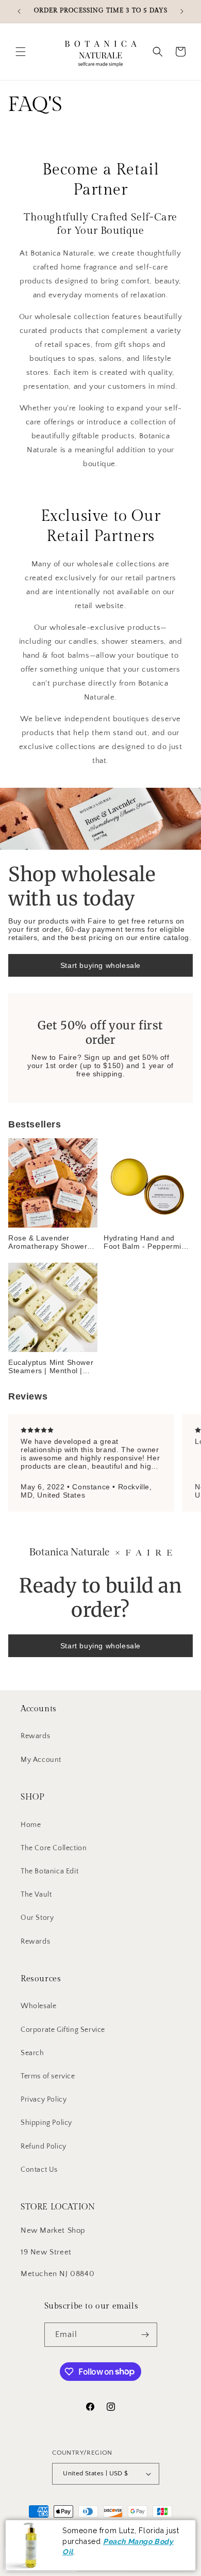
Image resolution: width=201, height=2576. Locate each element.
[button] (21, 52)
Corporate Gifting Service (63, 2030)
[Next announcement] (182, 11)
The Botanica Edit (49, 1871)
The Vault (36, 1895)
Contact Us (39, 2170)
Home (31, 1825)
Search (32, 2053)
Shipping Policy (46, 2123)
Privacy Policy (44, 2100)
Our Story (37, 1918)
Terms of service (48, 2076)
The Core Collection (54, 1848)
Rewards (35, 1736)
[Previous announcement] (19, 11)
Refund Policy (44, 2146)
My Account (41, 1760)
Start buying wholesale (100, 965)
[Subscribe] (145, 2335)
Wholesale (38, 2006)
